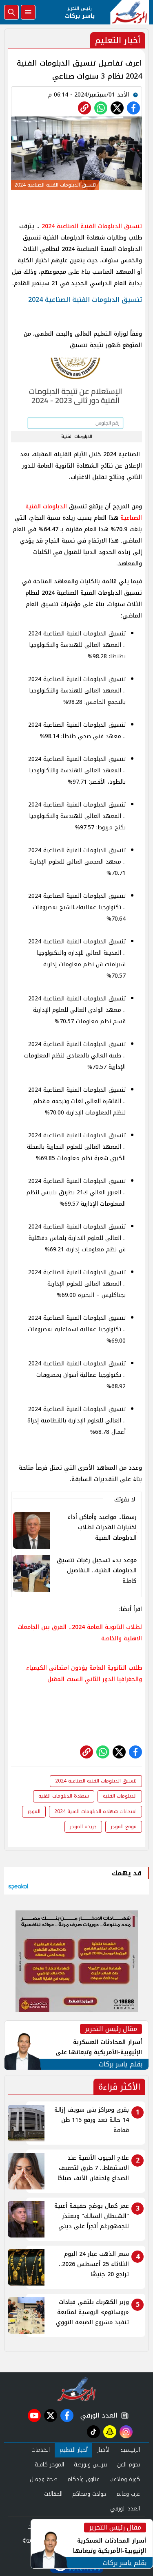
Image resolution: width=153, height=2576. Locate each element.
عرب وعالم (128, 2494)
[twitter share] (117, 108)
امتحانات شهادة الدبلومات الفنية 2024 (95, 1811)
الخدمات (41, 2450)
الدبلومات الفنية (120, 1796)
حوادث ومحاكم (89, 2494)
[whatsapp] (84, 108)
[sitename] (76, 2389)
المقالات (53, 2494)
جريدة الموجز (83, 1826)
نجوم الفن (129, 2465)
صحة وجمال (44, 2479)
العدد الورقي (97, 2416)
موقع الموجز (124, 1826)
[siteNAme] (130, 12)
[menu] (28, 12)
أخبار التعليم (73, 2450)
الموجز (34, 1811)
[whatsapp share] (101, 108)
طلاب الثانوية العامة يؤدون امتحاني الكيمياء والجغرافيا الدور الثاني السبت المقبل (84, 1674)
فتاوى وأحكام (83, 2479)
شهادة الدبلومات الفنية (64, 1796)
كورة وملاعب (125, 2479)
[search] (11, 12)
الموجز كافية (49, 2465)
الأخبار (104, 2450)
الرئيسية (130, 2450)
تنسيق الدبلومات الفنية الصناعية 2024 (92, 226)
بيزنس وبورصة (91, 2465)
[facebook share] (133, 108)
